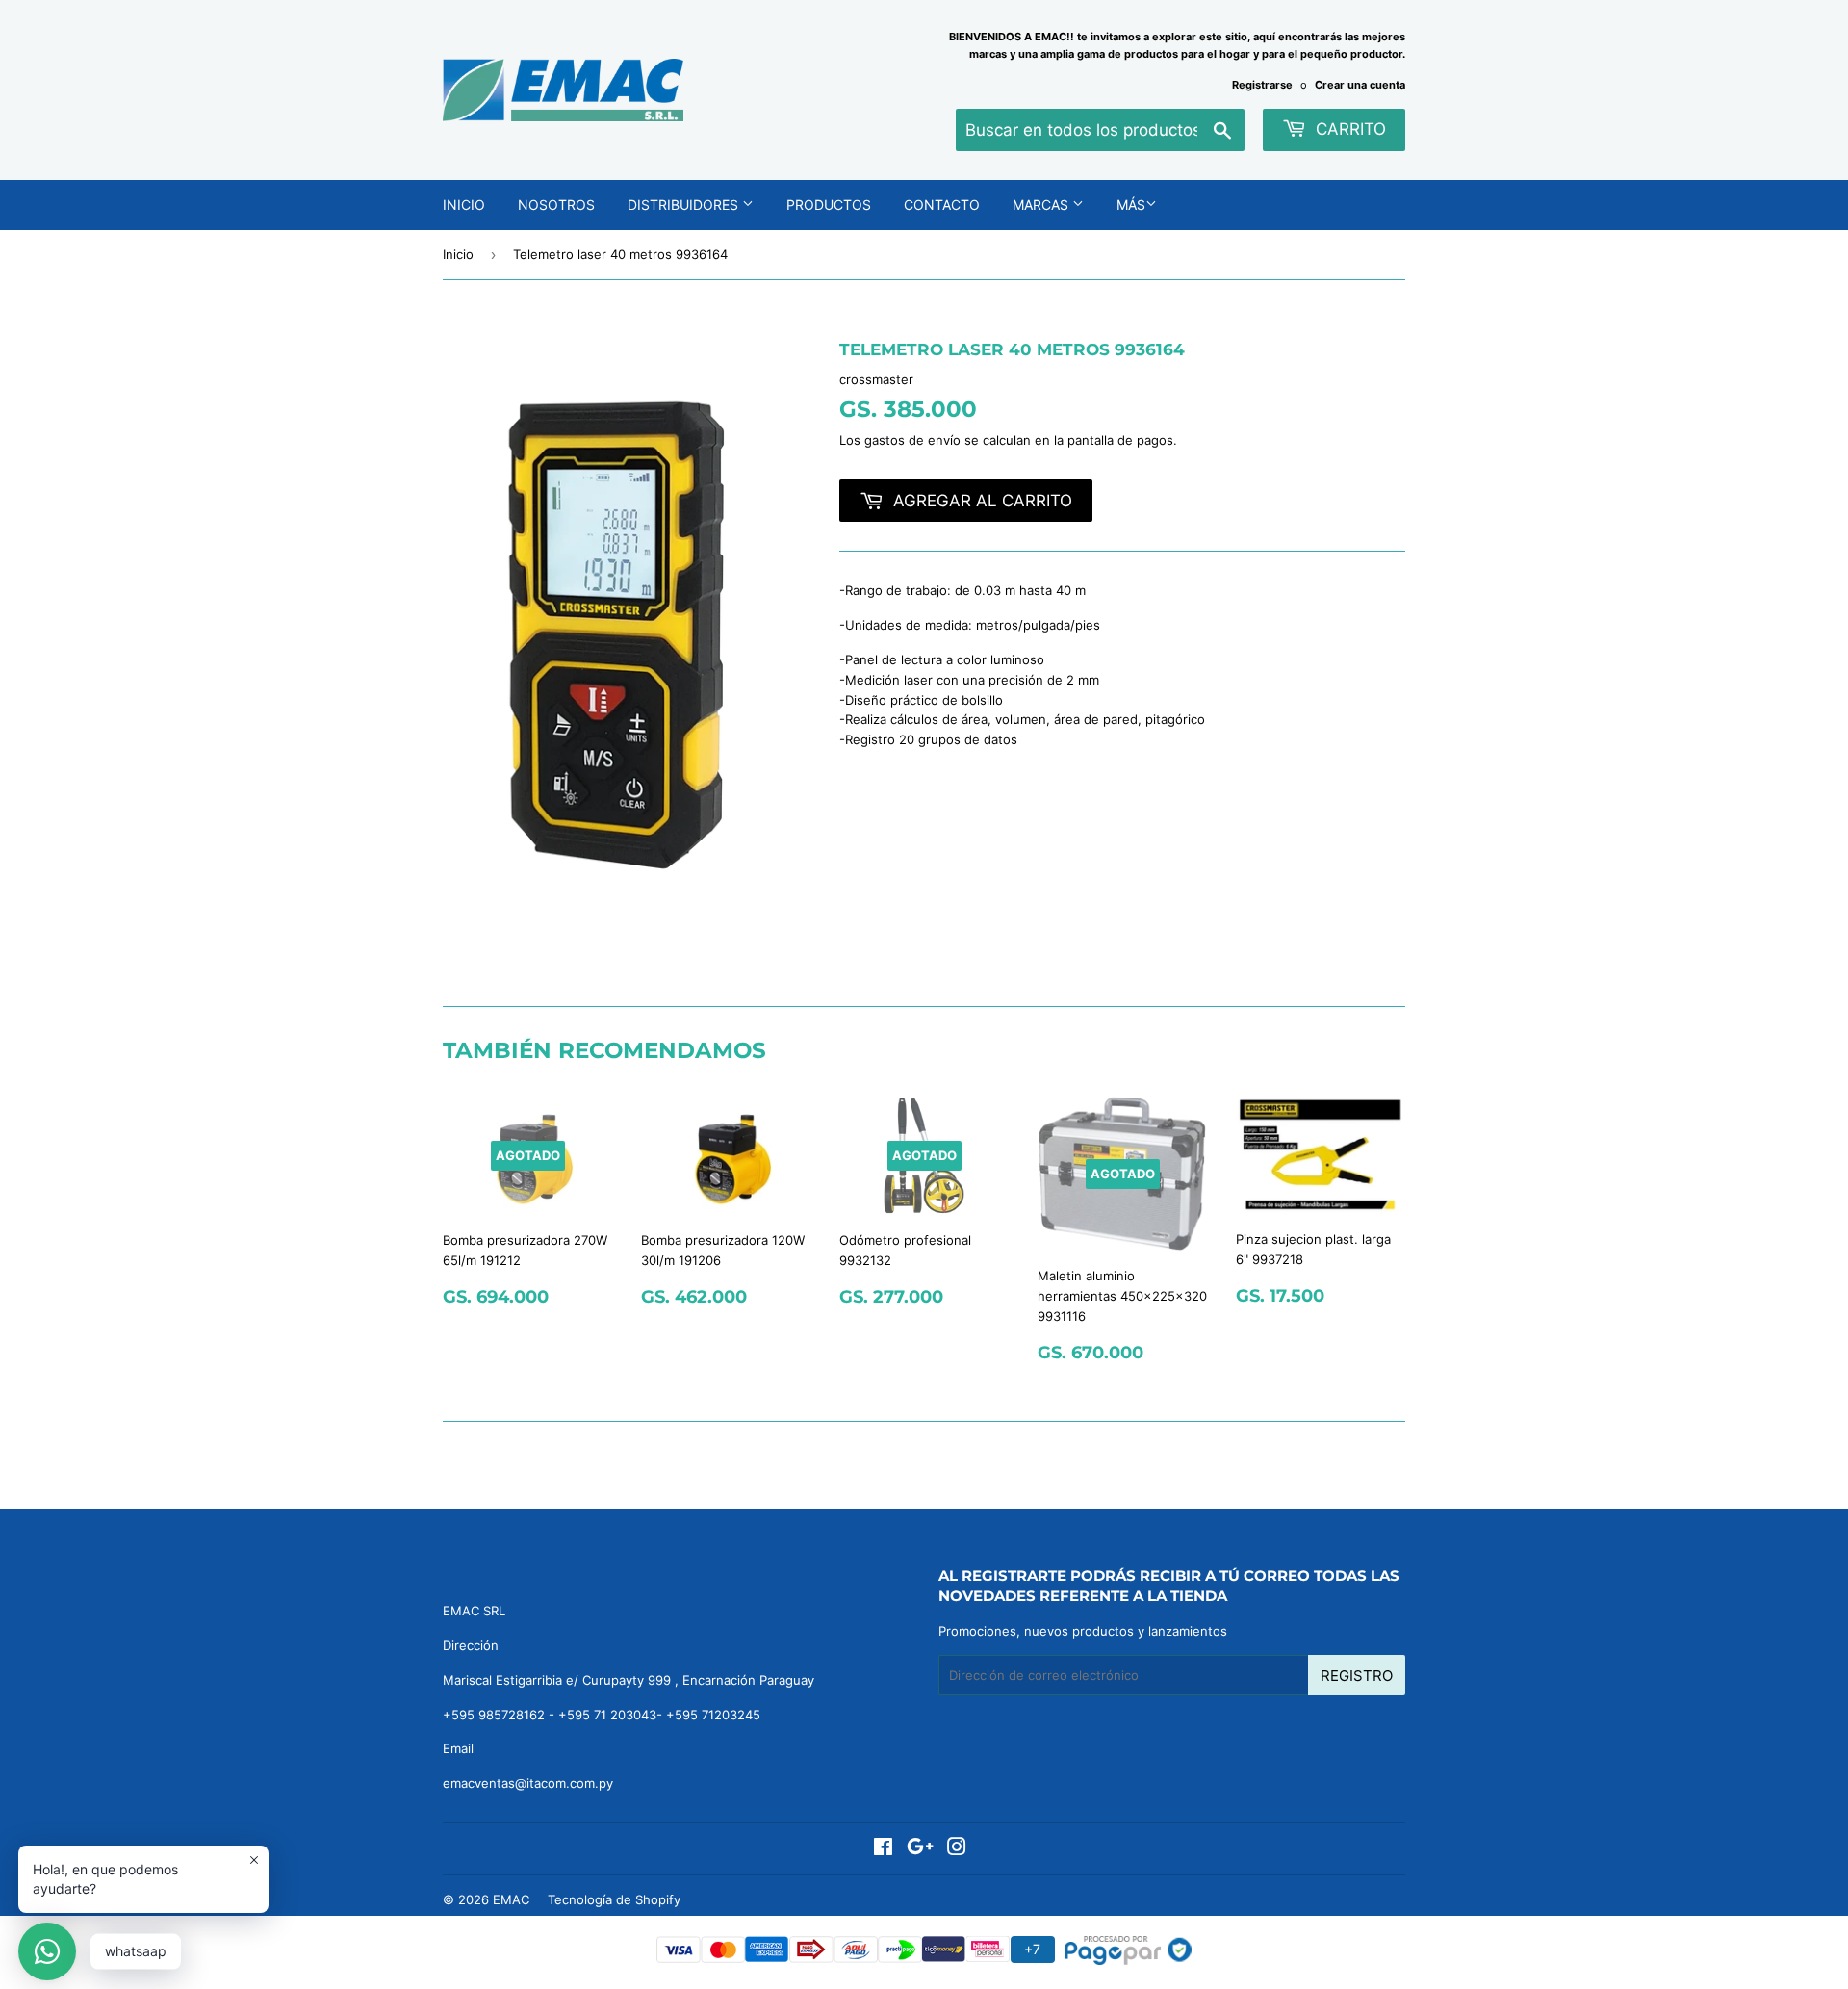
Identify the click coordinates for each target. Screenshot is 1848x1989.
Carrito (1348, 129)
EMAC (511, 1899)
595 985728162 (498, 1715)
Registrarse (1262, 85)
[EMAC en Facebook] (883, 1849)
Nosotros (556, 205)
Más (1131, 205)
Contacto (942, 205)
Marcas (1042, 205)
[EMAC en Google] (920, 1849)
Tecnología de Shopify (614, 1899)
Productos (829, 205)
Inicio (464, 205)
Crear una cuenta (1360, 85)
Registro (1357, 1676)
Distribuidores (685, 205)
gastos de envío (912, 440)
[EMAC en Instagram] (957, 1849)
